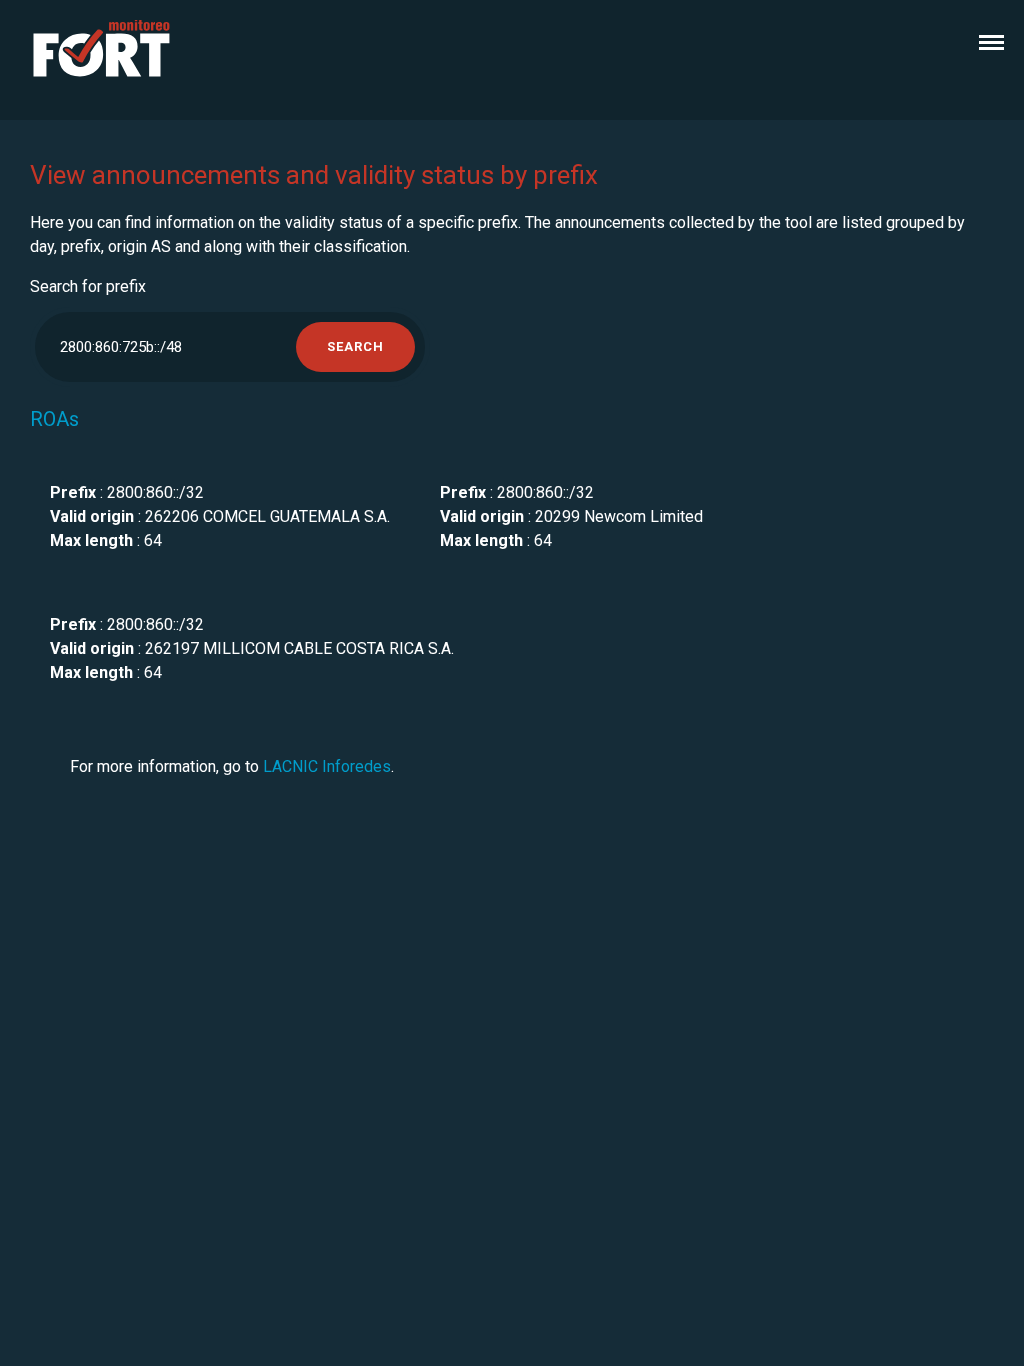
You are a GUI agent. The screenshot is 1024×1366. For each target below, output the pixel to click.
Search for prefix (88, 286)
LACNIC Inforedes (327, 766)
